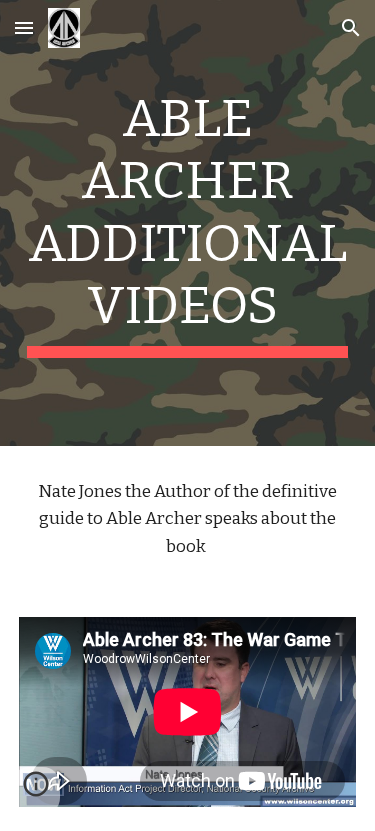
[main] (188, 223)
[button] (24, 27)
